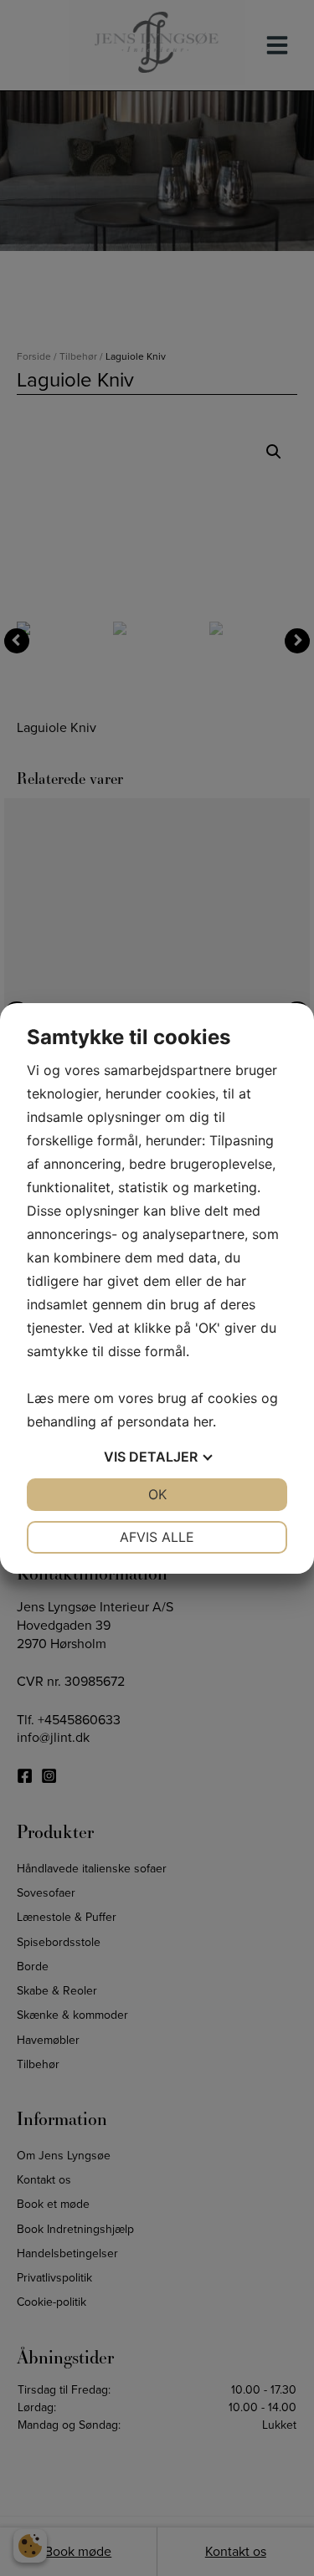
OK (157, 1494)
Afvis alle (157, 1537)
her (203, 1421)
